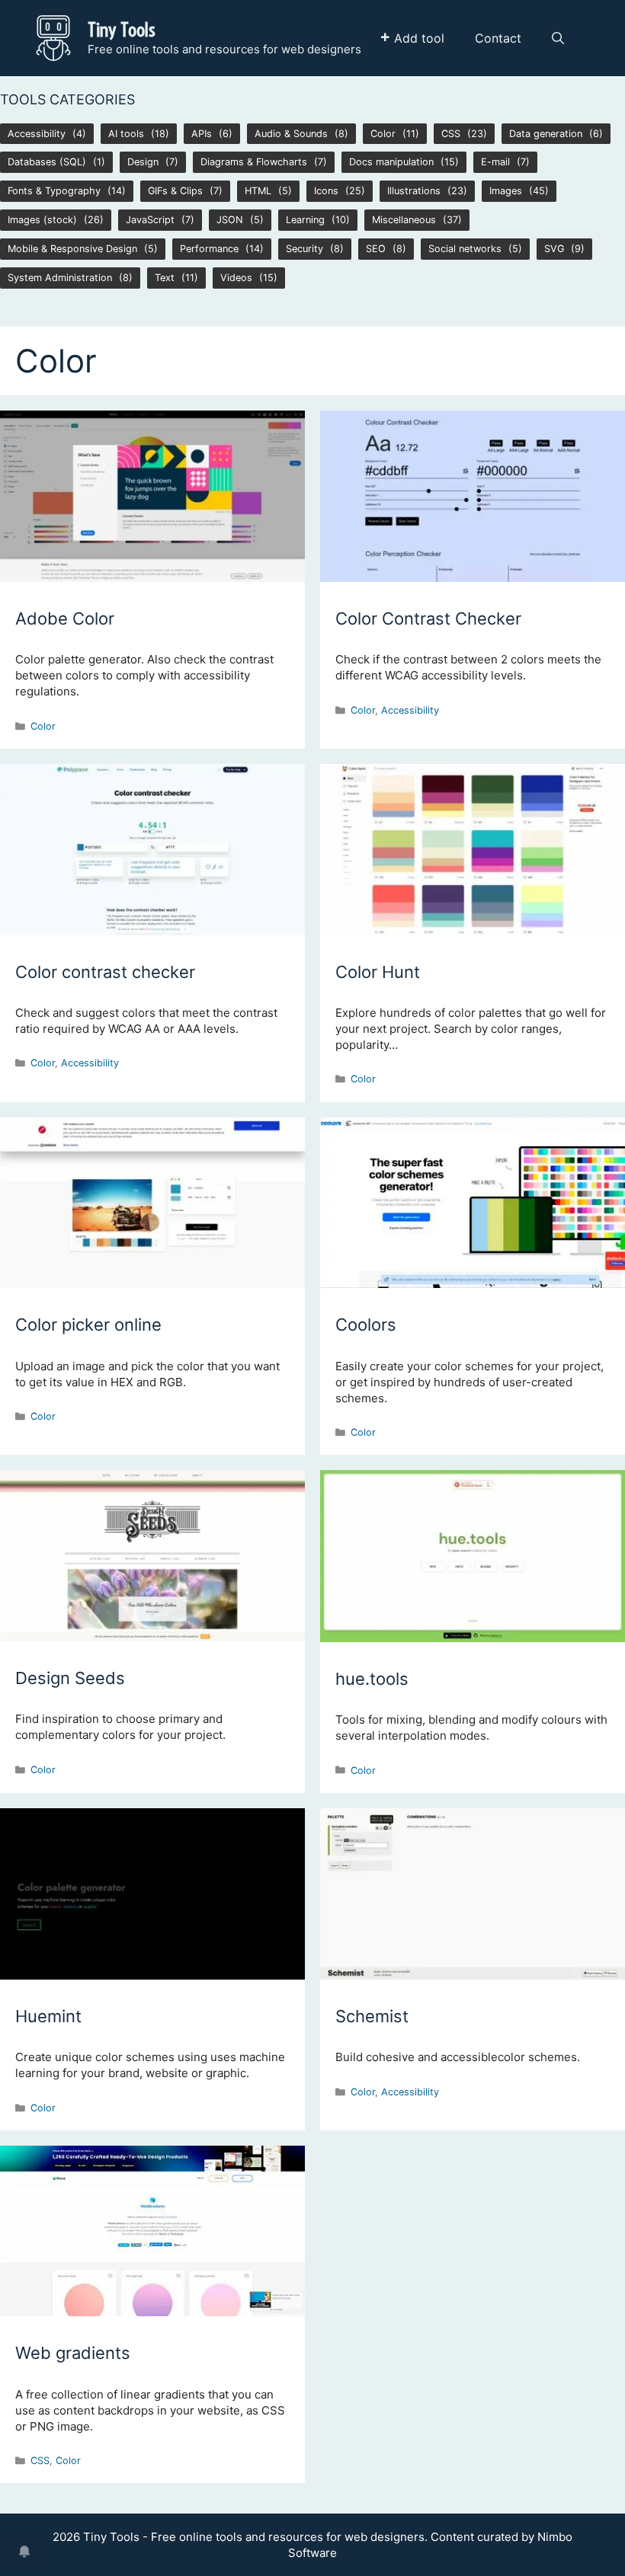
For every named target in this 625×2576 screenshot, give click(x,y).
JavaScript (150, 220)
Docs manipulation (391, 162)
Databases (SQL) (47, 162)
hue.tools (372, 1679)
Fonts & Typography (54, 191)
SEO (376, 249)
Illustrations (414, 191)
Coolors (366, 1325)
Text (165, 278)
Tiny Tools (122, 29)
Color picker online (88, 1325)
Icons (326, 191)
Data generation (546, 134)
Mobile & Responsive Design (72, 249)
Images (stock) (42, 220)
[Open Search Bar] (558, 38)
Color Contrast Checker (428, 618)
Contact (498, 38)
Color (383, 134)
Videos (236, 278)
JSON (230, 220)
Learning (305, 220)
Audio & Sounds (291, 134)
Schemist (372, 2016)
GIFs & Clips (175, 191)
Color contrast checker (105, 972)
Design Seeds (70, 1678)
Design (143, 162)
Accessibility (37, 134)
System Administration (60, 278)
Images (506, 191)
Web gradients (73, 2353)
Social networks (465, 249)
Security (304, 249)
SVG (554, 249)
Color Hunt (378, 972)
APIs (202, 134)
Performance (209, 249)
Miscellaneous (404, 220)
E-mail (495, 162)
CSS (451, 134)
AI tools (126, 134)
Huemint (48, 2016)
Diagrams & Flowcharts (254, 162)
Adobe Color (65, 618)
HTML (258, 191)
